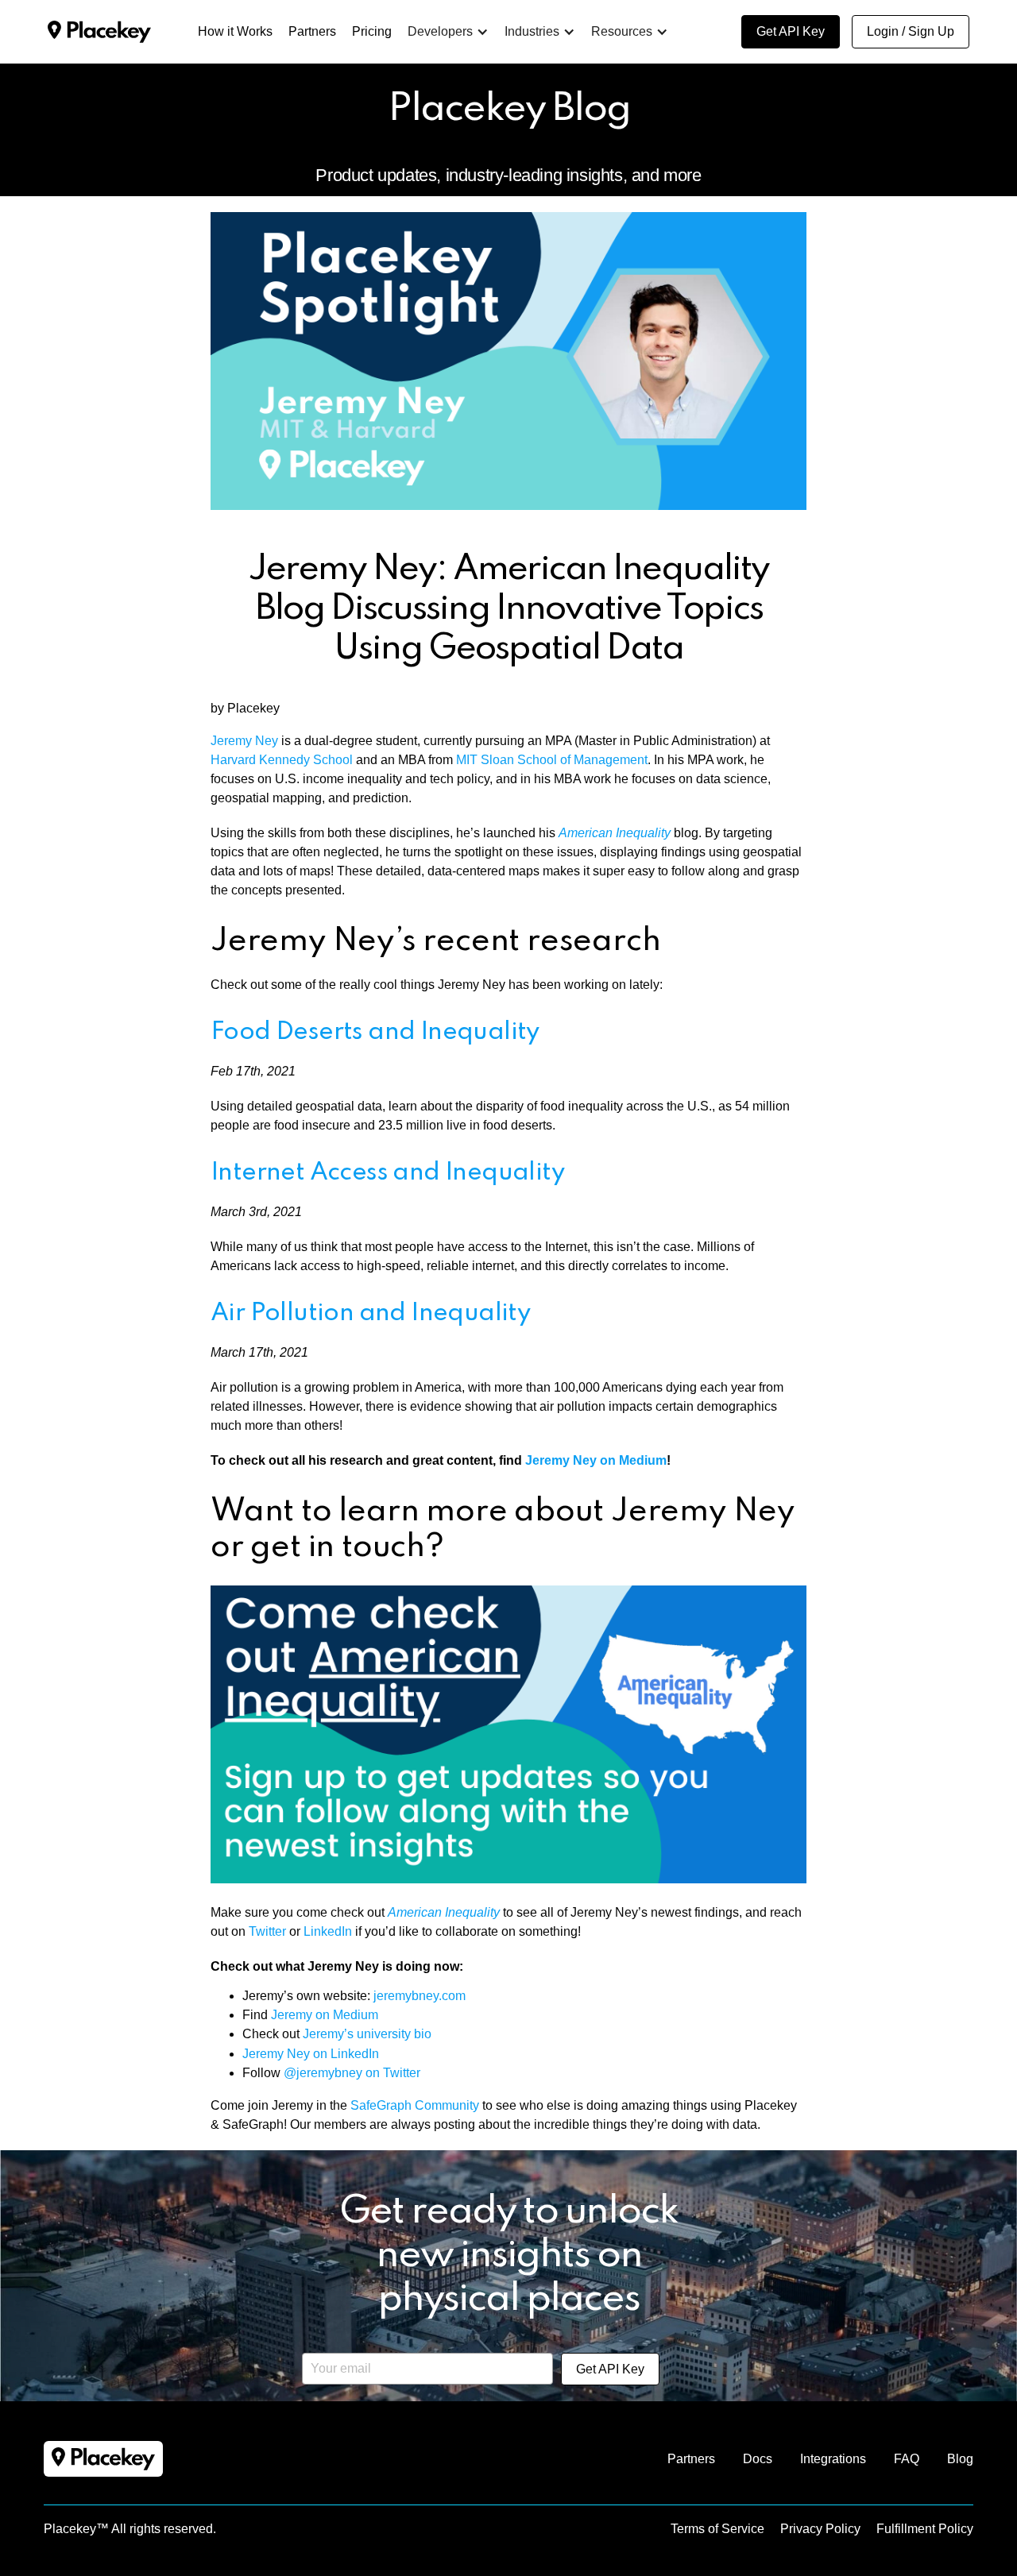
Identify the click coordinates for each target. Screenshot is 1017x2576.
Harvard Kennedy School (282, 760)
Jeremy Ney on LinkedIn (311, 2054)
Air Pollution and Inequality (370, 1313)
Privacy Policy (820, 2529)
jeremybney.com (420, 1996)
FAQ (907, 2459)
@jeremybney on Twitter (352, 2073)
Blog (960, 2459)
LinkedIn (328, 1931)
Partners (691, 2459)
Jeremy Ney (244, 741)
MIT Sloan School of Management (552, 760)
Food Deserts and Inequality (375, 1032)
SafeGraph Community (415, 2105)
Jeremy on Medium (325, 2015)
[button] (448, 32)
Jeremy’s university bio (367, 2034)
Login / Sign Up (911, 31)
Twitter (267, 1931)
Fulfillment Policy (925, 2529)
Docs (758, 2459)
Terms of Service (717, 2529)
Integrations (833, 2459)
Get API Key (791, 31)
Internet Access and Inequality (387, 1173)
